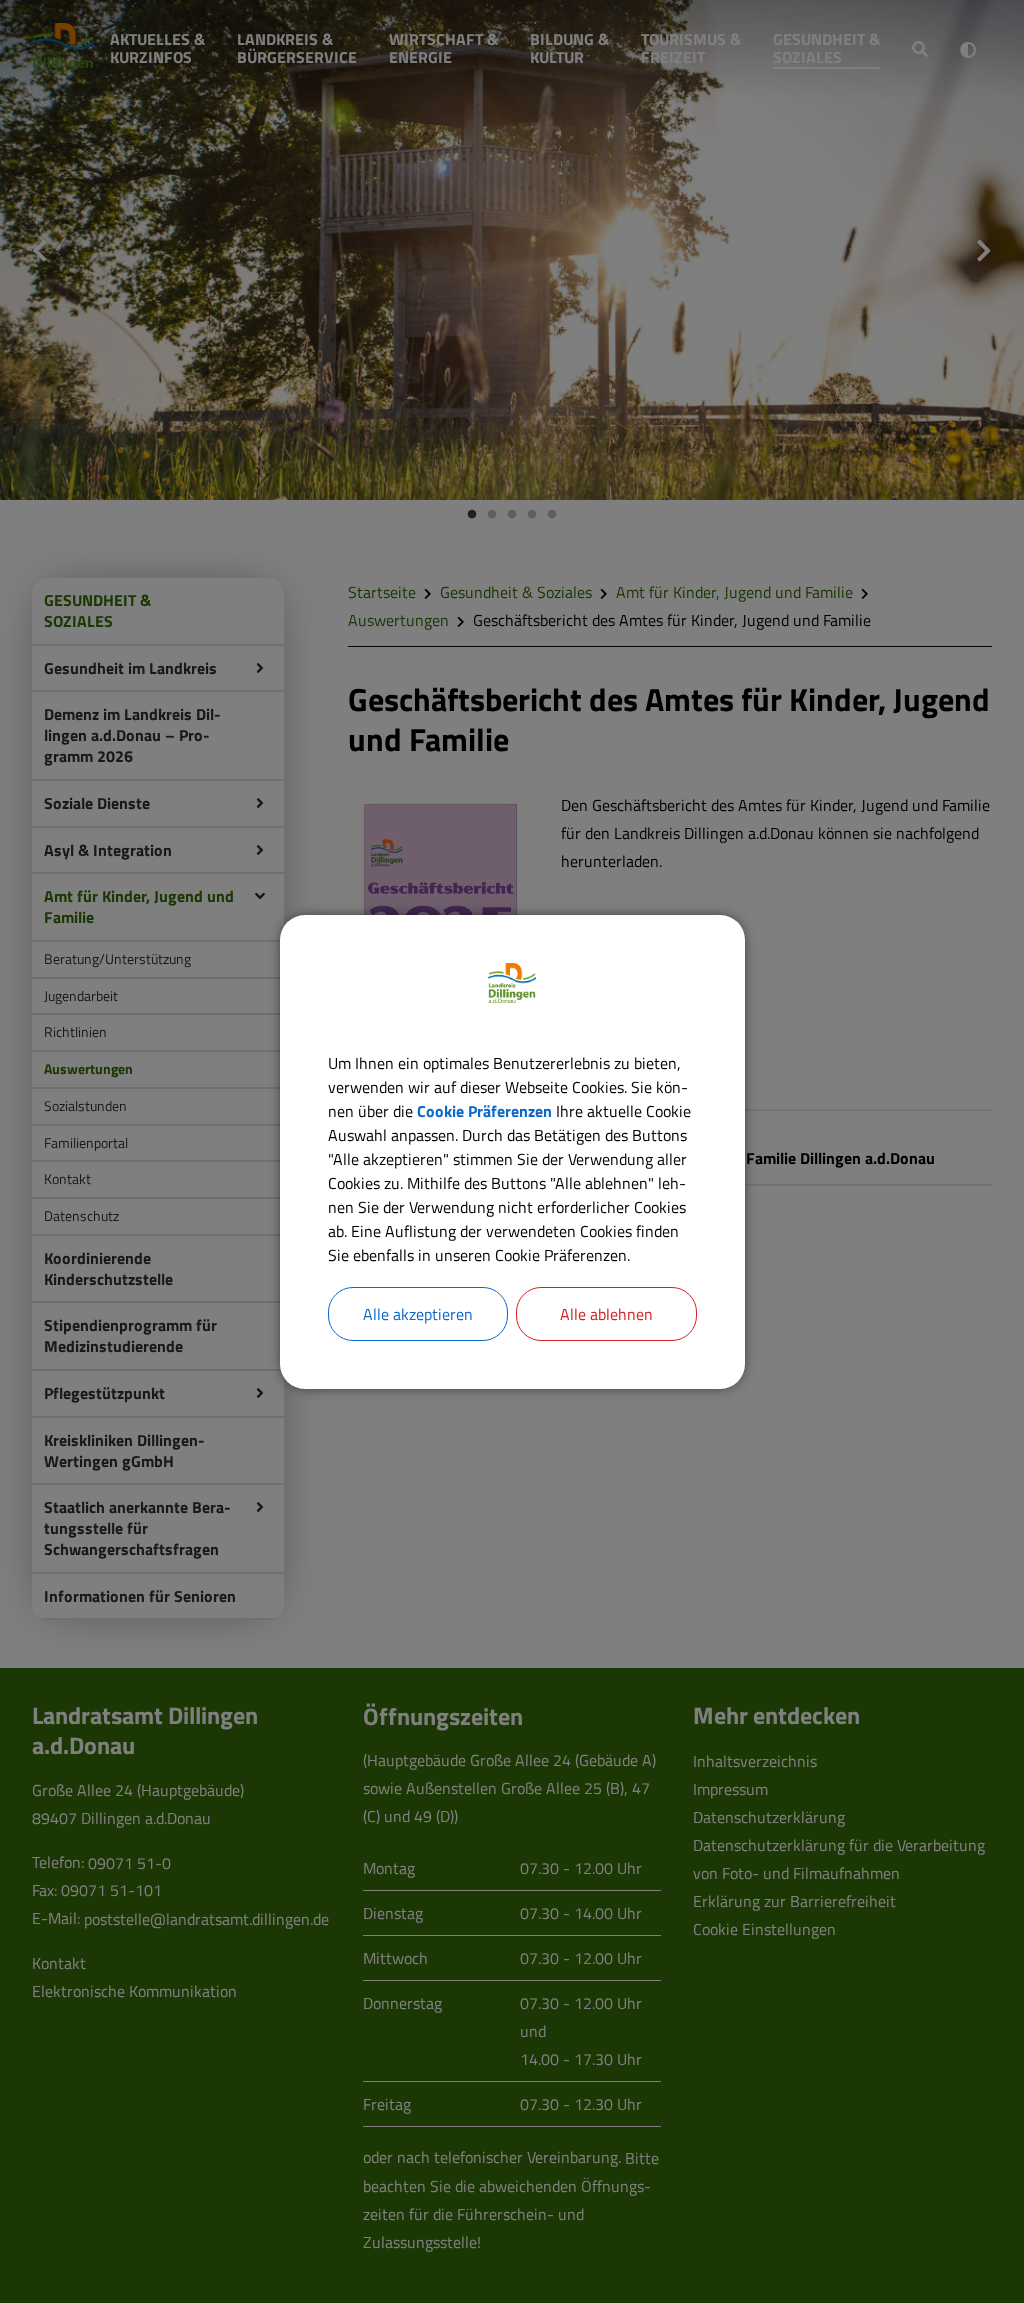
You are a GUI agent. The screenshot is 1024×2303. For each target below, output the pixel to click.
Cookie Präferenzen (484, 1111)
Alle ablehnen (606, 1314)
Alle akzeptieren (418, 1314)
